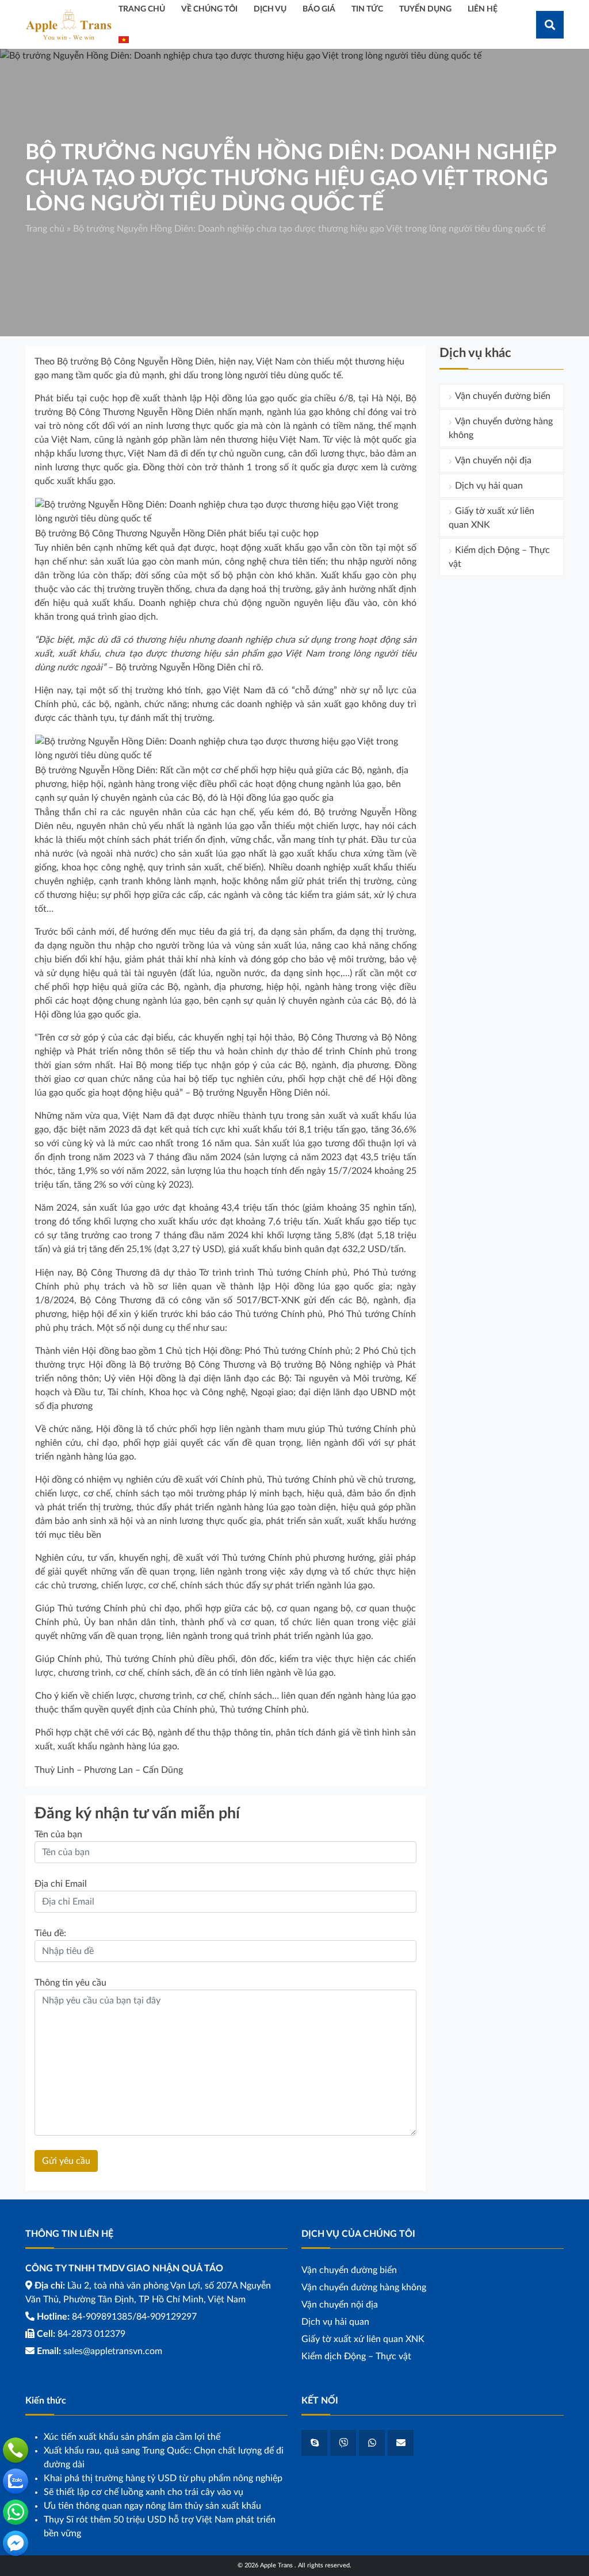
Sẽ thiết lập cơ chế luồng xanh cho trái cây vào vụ (144, 2492)
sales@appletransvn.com (113, 2351)
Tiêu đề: (50, 1933)
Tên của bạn (58, 1834)
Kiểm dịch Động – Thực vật (499, 557)
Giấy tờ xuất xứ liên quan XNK (492, 518)
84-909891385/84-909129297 (134, 2317)
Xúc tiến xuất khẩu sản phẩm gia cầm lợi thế (132, 2437)
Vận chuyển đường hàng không (501, 428)
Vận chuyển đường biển (503, 396)
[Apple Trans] (68, 24)
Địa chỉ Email (61, 1884)
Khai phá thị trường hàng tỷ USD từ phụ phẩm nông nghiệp (163, 2478)
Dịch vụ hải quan (489, 486)
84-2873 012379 (91, 2334)
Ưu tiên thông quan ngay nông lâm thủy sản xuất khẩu (152, 2506)
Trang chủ (45, 229)
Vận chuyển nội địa (493, 460)
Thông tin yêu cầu (70, 1983)
